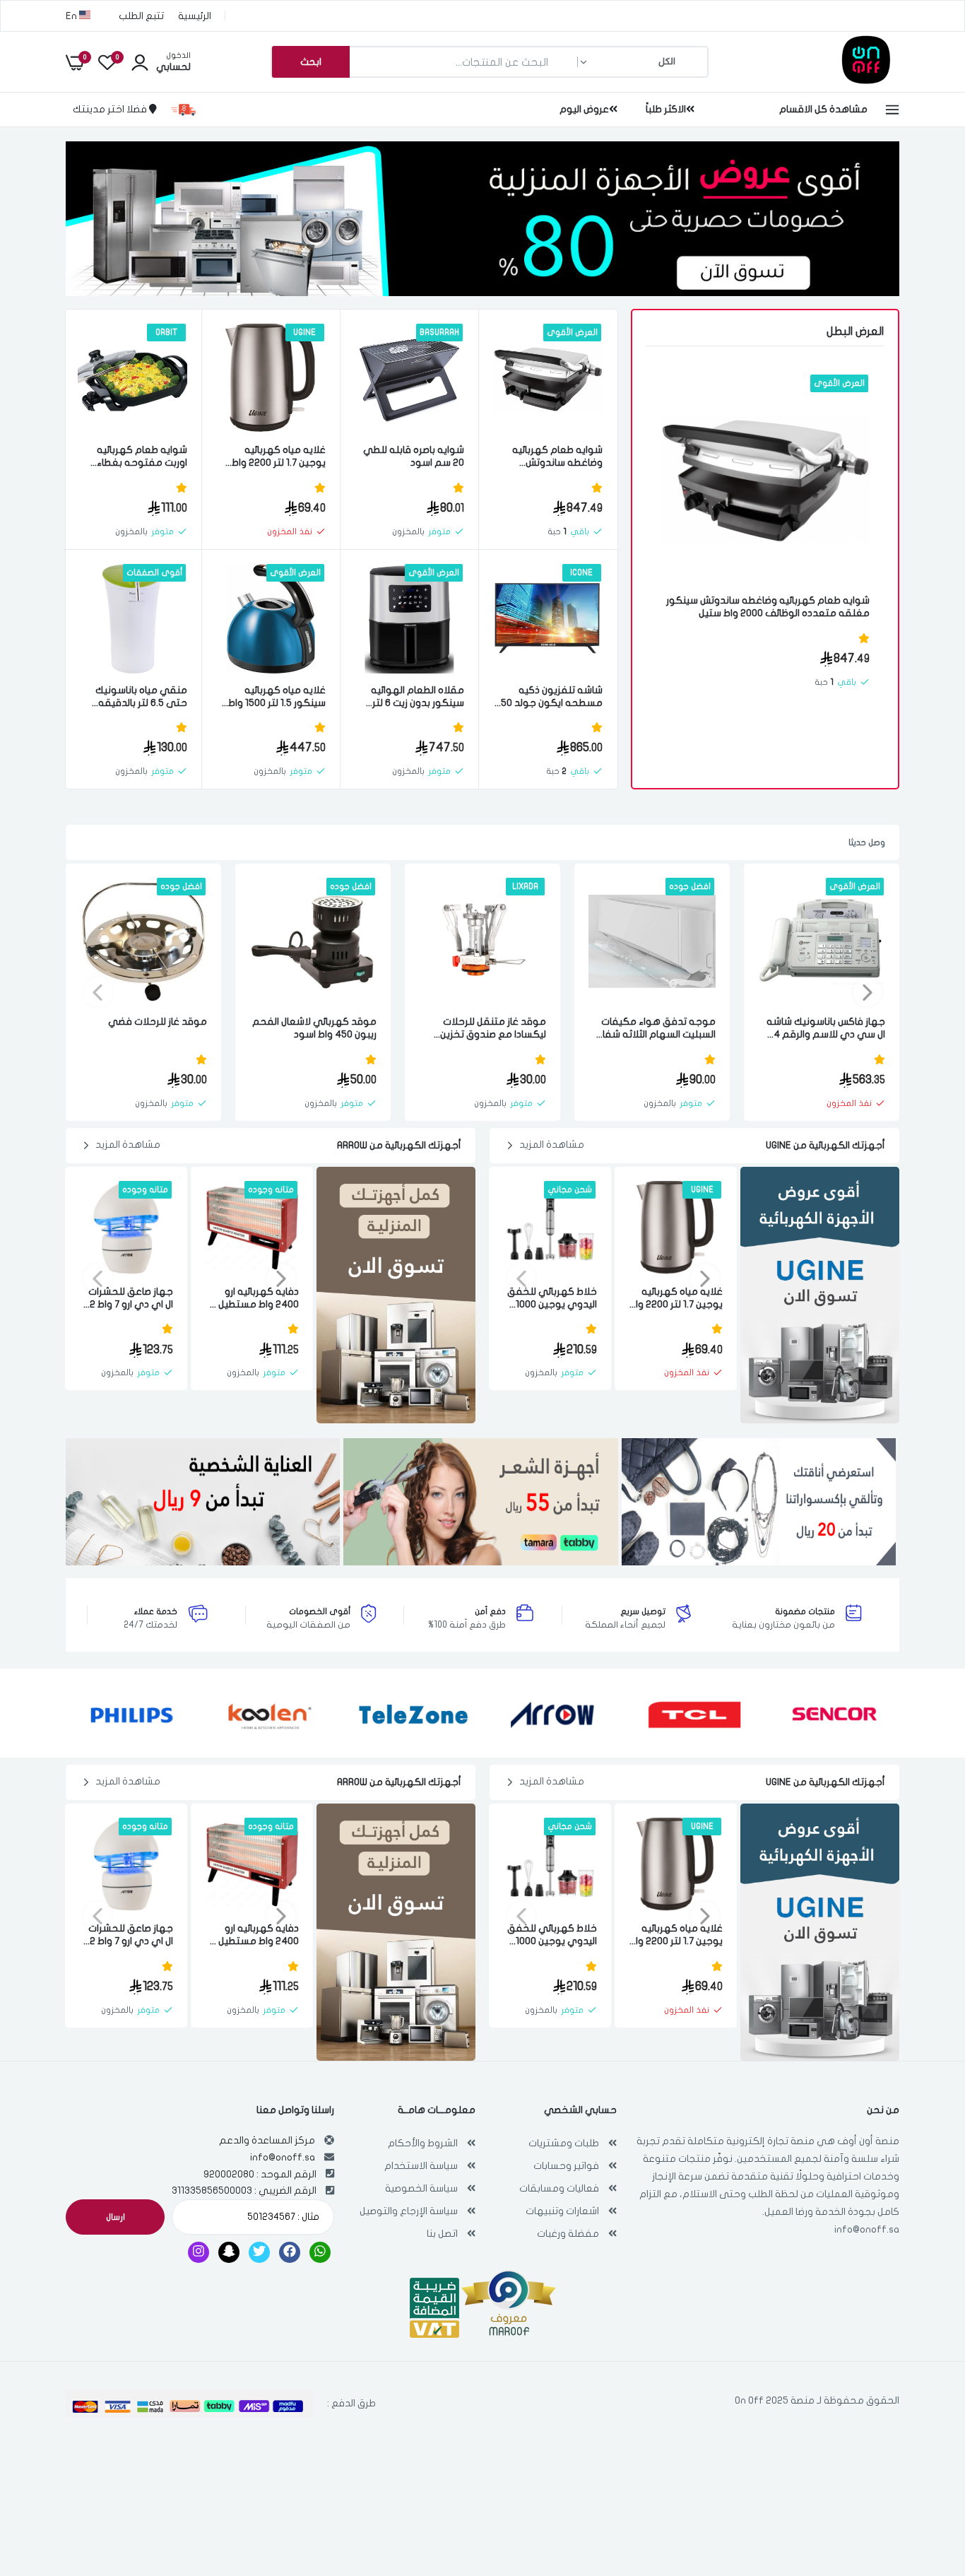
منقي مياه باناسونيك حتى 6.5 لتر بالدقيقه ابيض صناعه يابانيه (141, 697)
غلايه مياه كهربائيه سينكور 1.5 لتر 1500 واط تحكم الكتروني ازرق (277, 697)
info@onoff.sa (867, 2229)
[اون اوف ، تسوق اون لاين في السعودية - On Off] (829, 80)
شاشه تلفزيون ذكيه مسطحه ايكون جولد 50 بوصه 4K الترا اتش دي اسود (552, 697)
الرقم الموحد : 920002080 (260, 2174)
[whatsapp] (320, 2252)
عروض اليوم (584, 109)
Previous (868, 992)
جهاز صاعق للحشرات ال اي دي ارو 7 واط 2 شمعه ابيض (131, 1299)
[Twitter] (259, 2252)
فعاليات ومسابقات (559, 2188)
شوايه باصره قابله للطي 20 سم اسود (414, 456)
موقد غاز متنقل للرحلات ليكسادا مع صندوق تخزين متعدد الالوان (493, 1029)
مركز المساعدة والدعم (267, 2140)
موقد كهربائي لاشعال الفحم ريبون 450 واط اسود (314, 1028)
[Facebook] (290, 2252)
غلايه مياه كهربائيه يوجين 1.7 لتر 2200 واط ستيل (279, 457)
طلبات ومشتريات (564, 2143)
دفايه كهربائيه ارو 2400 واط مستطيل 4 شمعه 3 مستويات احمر (254, 1299)
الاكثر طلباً (666, 109)
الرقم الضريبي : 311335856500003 (244, 2190)
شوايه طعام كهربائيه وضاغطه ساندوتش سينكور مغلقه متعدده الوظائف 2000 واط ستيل (768, 607)
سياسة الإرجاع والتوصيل (409, 2211)
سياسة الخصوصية (421, 2188)
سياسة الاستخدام (421, 2166)
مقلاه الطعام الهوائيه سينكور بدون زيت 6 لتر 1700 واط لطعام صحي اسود (418, 697)
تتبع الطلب (141, 16)
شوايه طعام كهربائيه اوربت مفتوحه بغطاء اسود (142, 457)
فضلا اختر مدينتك (111, 109)
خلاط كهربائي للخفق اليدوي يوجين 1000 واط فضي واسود (552, 1299)
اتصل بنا (442, 2234)
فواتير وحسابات (566, 2166)
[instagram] (199, 2252)
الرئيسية (195, 16)
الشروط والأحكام (423, 2143)
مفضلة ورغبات (568, 2234)
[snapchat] (229, 2252)
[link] (687, 398)
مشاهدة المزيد (552, 1145)
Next (97, 992)
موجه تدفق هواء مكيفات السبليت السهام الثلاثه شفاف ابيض (653, 1029)
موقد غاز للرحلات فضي (158, 1022)
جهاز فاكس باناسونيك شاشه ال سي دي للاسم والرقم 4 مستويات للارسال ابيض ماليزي (823, 1029)
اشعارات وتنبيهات (562, 2211)
